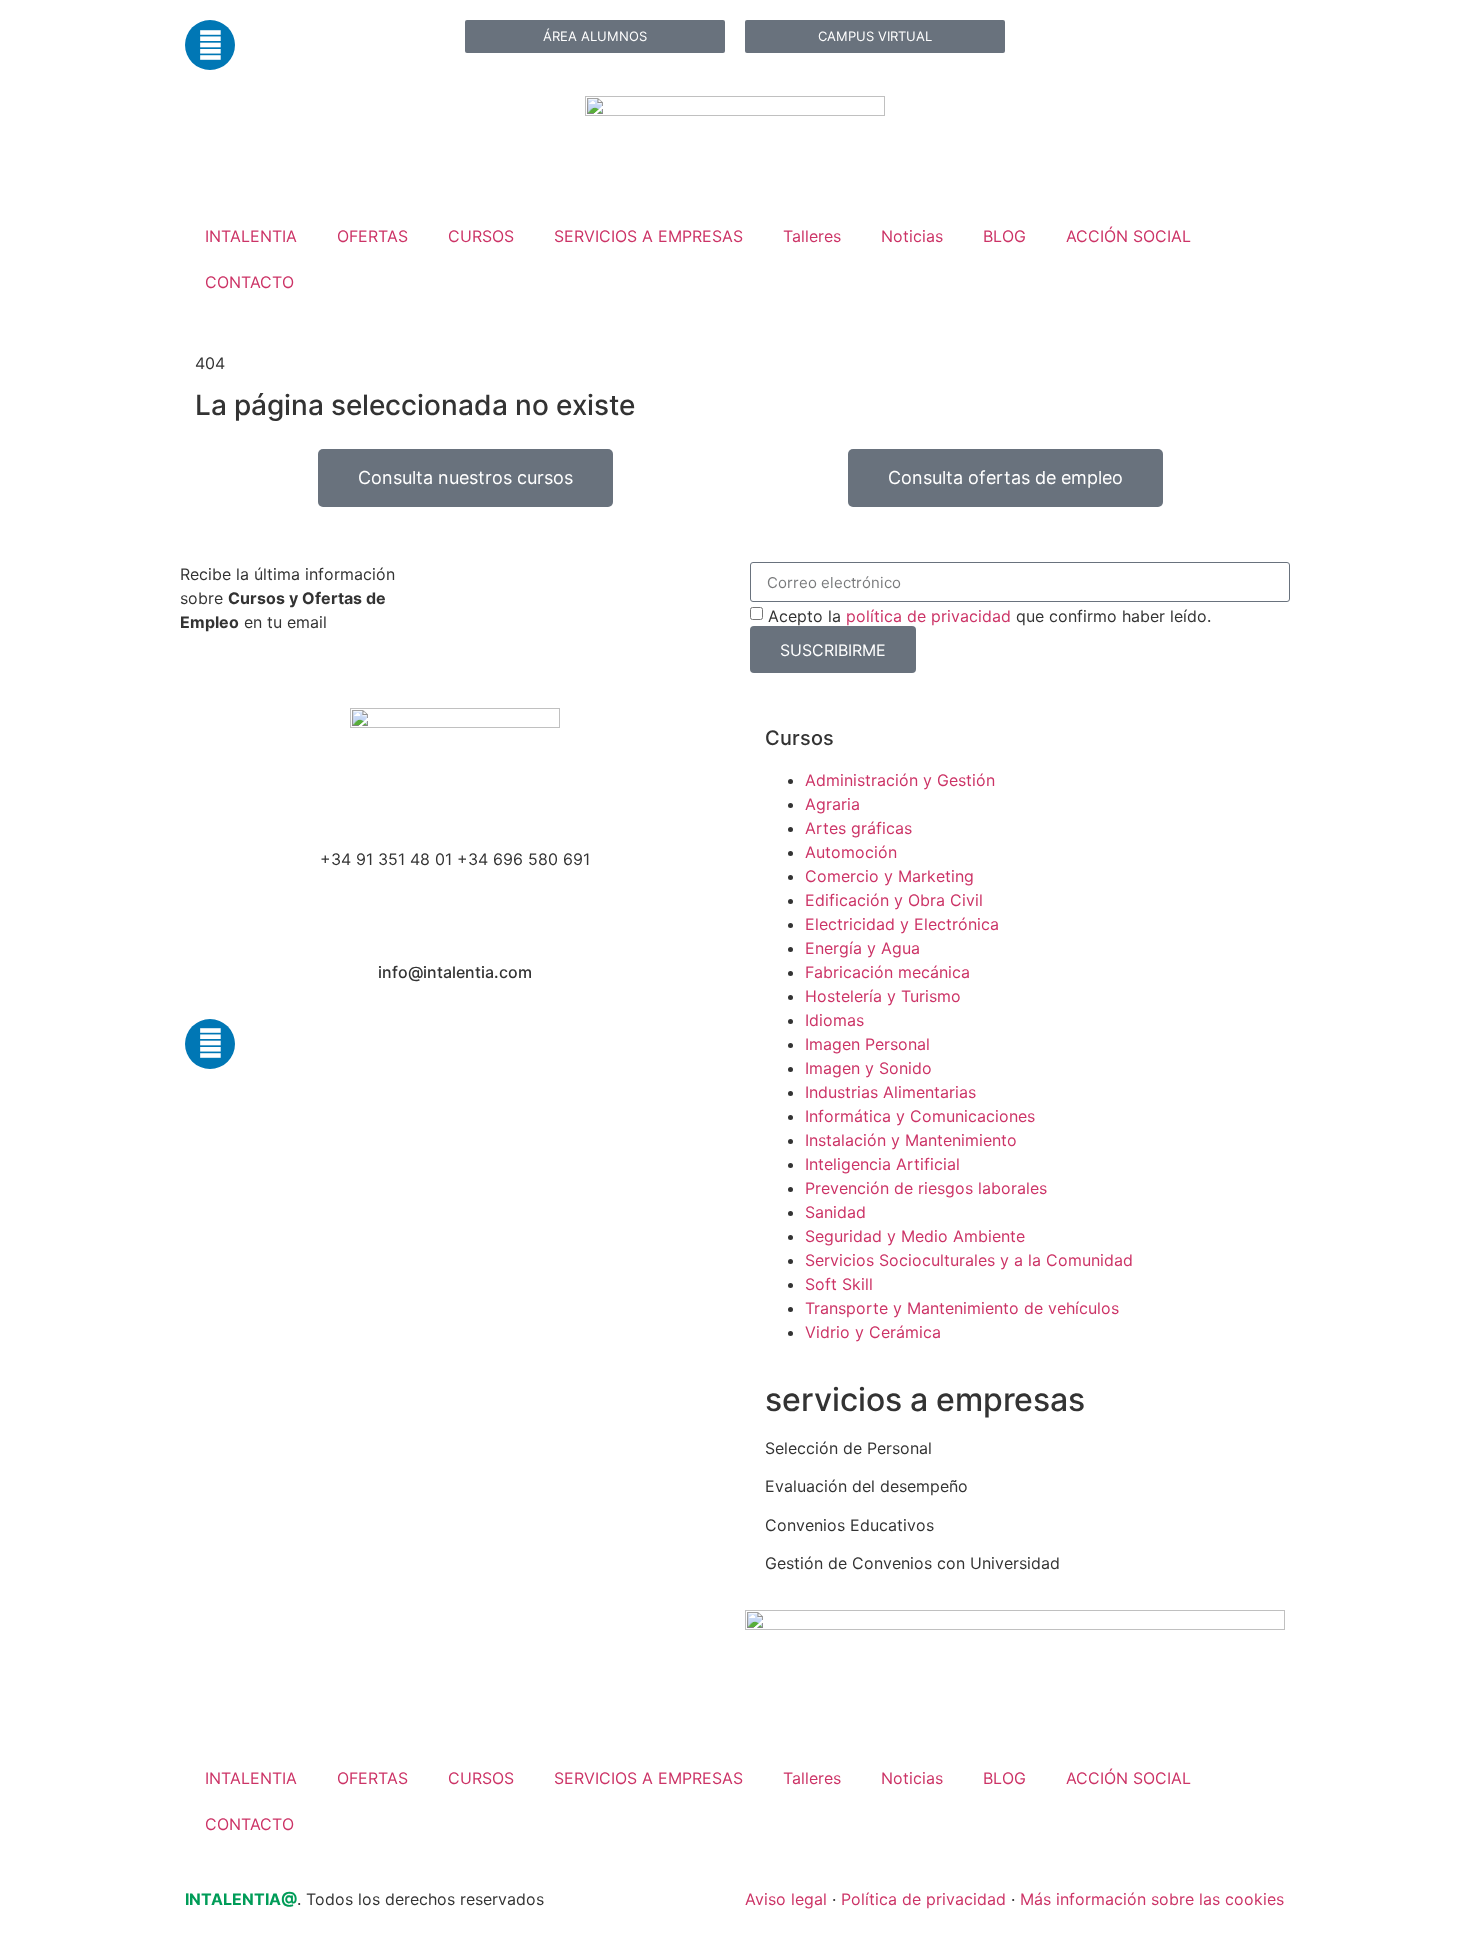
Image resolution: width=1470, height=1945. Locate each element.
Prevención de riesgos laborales (926, 1188)
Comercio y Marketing (889, 876)
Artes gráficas (858, 828)
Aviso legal (786, 1899)
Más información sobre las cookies (1152, 1899)
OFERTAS (372, 236)
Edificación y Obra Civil (894, 900)
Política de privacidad (923, 1899)
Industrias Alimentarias (890, 1092)
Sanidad (835, 1212)
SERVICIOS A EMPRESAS (648, 236)
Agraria (832, 804)
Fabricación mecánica (887, 972)
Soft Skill (839, 1284)
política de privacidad (928, 616)
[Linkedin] (210, 45)
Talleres (812, 236)
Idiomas (834, 1020)
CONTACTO (249, 282)
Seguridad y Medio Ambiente (915, 1236)
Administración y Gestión (900, 780)
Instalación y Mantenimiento (911, 1140)
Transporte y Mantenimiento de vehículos (962, 1308)
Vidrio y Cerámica (873, 1332)
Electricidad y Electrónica (902, 924)
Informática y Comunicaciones (920, 1116)
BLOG (1004, 236)
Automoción (851, 852)
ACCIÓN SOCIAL (1128, 236)
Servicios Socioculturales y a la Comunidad (969, 1260)
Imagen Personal (867, 1044)
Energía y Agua (862, 948)
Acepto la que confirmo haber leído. (989, 616)
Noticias (912, 236)
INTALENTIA (251, 236)
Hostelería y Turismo (883, 996)
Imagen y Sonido (868, 1068)
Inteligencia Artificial (882, 1164)
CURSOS (481, 236)
